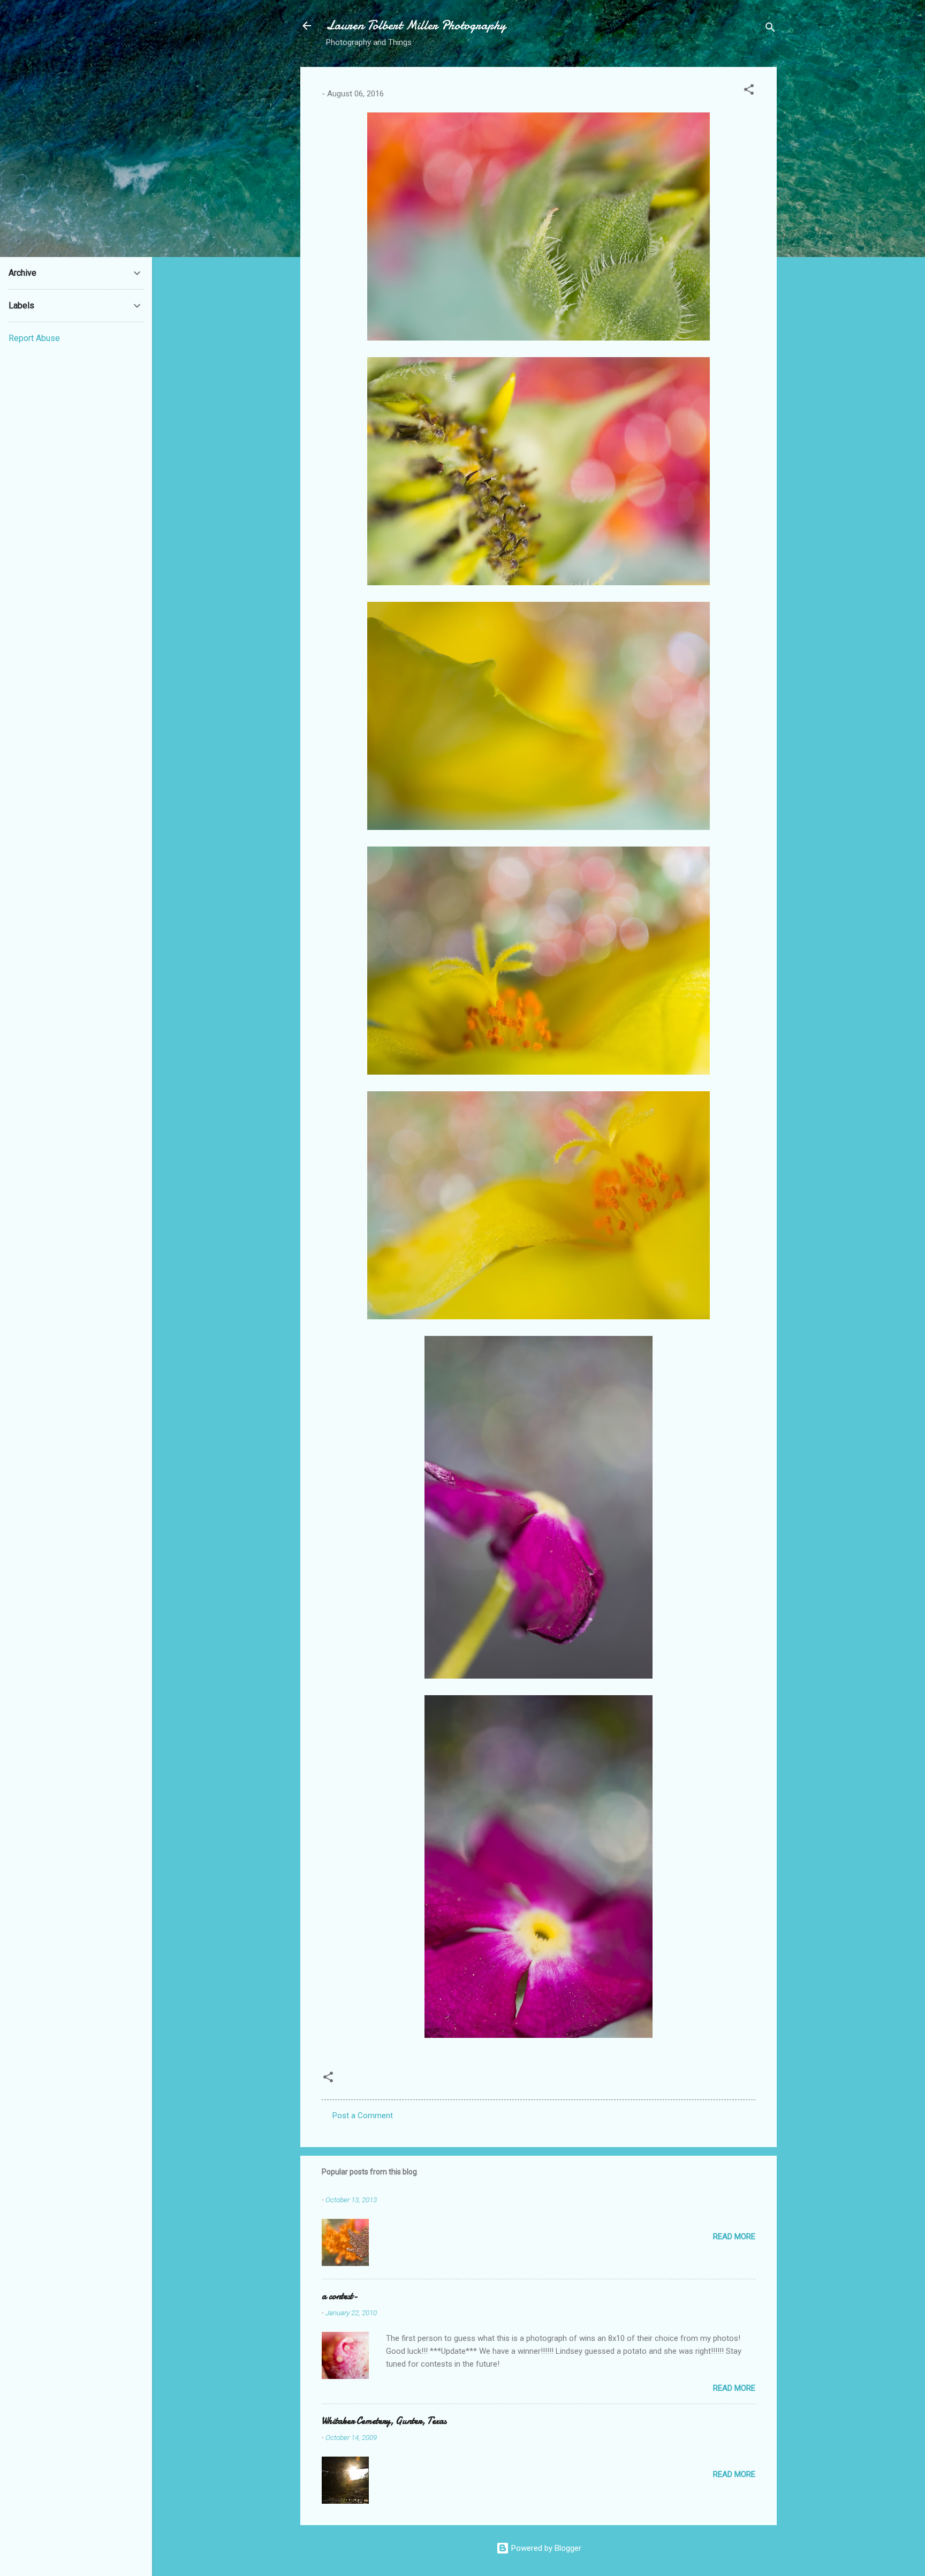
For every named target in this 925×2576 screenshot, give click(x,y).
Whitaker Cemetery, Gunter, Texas (384, 2421)
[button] (749, 91)
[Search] (770, 29)
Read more (734, 2237)
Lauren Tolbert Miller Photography (416, 25)
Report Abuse (34, 338)
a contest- (340, 2296)
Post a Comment (363, 2116)
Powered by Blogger (545, 2548)
